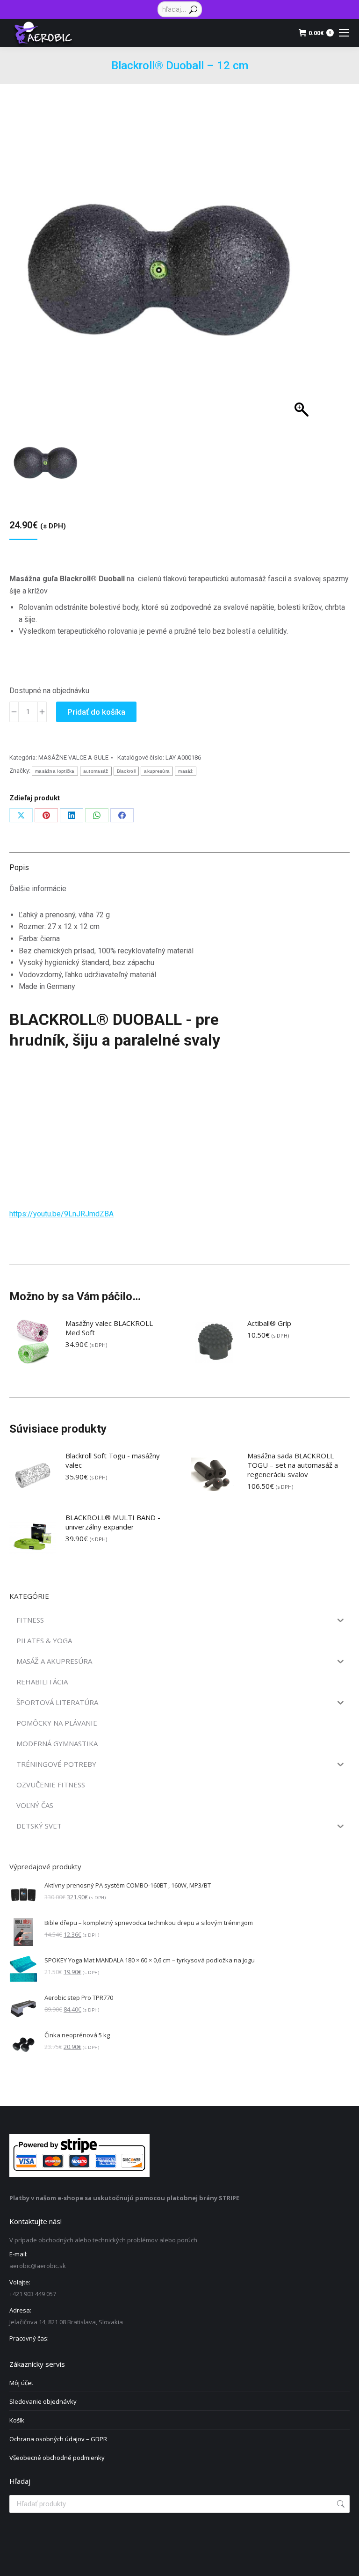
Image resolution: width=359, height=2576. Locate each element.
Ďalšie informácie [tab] (38, 889)
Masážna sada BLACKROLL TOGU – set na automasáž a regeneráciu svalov (293, 1465)
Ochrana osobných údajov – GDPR (58, 2439)
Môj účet (21, 2383)
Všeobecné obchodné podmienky (57, 2458)
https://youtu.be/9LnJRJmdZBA (61, 1214)
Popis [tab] (19, 867)
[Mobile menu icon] (344, 33)
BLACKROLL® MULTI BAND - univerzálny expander (113, 1522)
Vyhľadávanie (340, 2504)
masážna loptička (55, 771)
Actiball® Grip (269, 1323)
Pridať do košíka (96, 712)
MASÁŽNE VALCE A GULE (73, 757)
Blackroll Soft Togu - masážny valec (113, 1460)
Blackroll (126, 771)
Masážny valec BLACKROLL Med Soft (109, 1328)
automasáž (96, 771)
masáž (186, 771)
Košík (17, 2420)
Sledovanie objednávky (43, 2401)
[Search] (193, 9)
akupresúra (157, 771)
